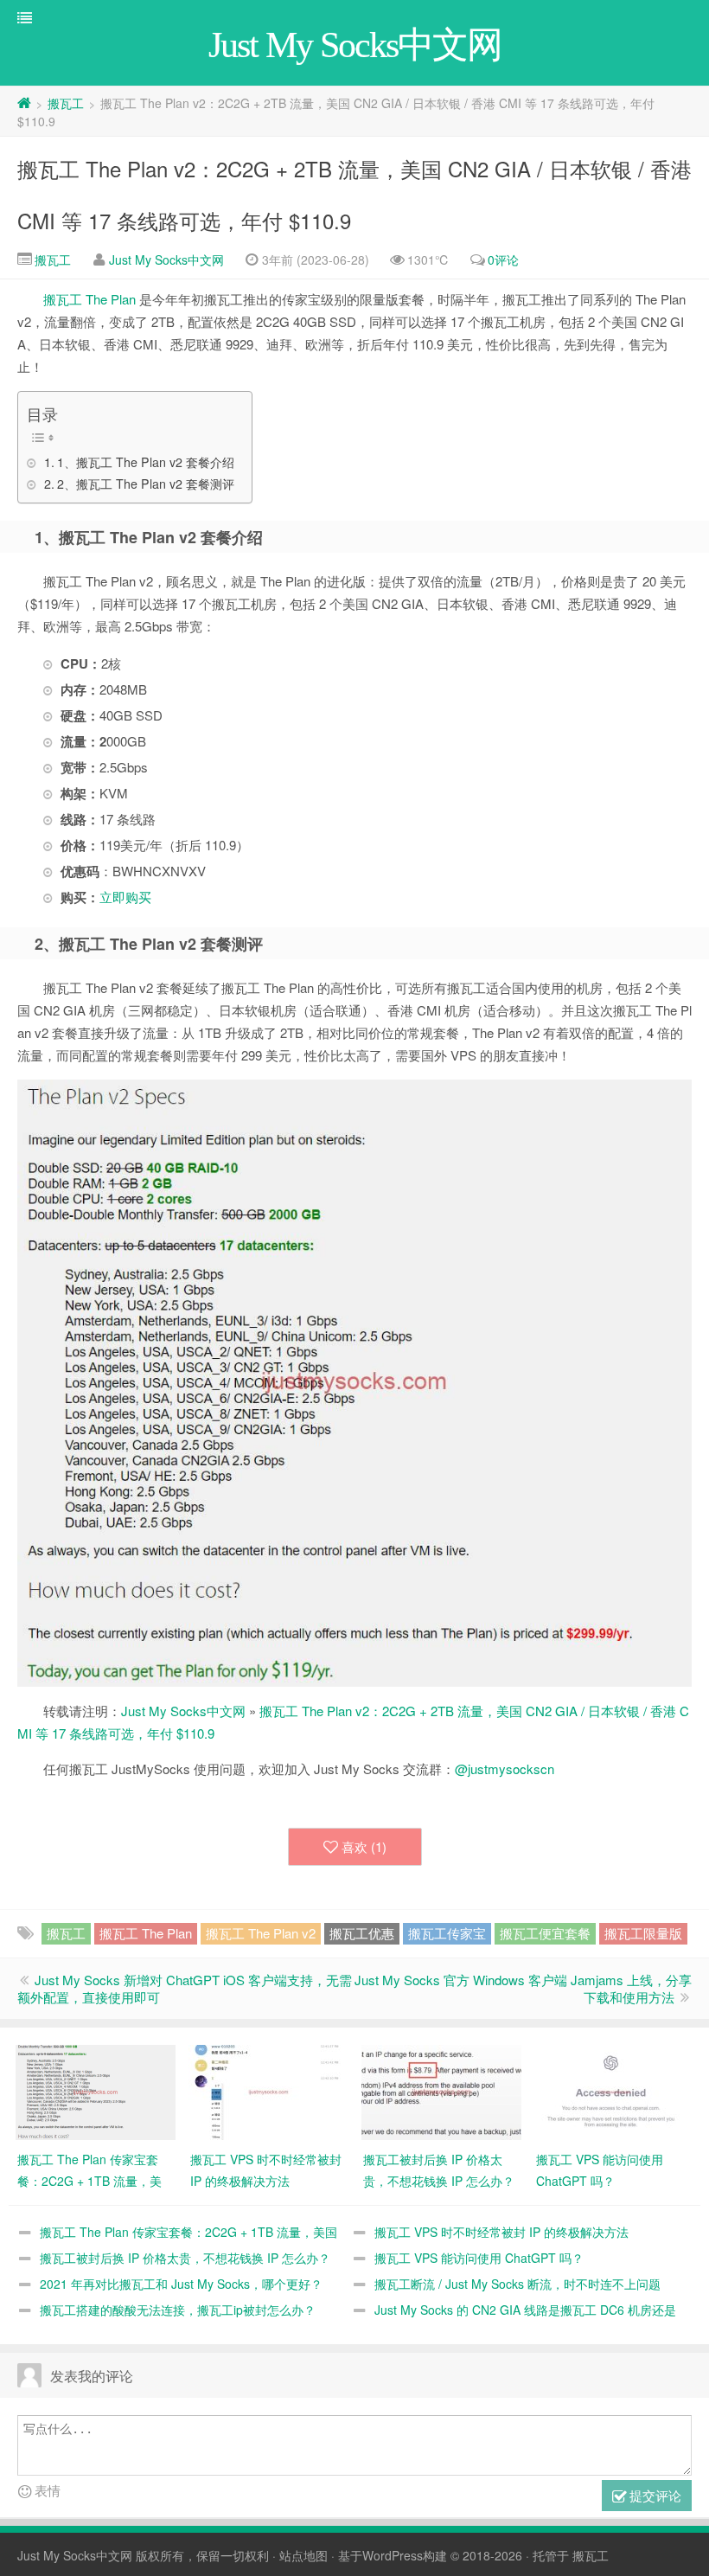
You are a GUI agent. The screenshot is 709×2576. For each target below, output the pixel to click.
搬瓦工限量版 (643, 1933)
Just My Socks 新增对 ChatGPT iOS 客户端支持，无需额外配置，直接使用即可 (185, 1988)
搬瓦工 (66, 103)
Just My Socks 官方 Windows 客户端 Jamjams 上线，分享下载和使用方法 (523, 1988)
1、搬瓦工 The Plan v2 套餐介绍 (146, 462)
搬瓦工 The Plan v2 (261, 1933)
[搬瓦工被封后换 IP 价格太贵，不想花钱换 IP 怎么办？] (441, 2091)
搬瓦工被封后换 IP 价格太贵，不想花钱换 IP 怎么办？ (185, 2258)
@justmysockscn (505, 1769)
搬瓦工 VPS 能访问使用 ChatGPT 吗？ (479, 2258)
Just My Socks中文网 (166, 260)
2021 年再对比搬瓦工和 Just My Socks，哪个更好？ (181, 2284)
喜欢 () (364, 1846)
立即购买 (125, 897)
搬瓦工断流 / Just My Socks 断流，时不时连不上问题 (517, 2284)
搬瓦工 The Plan (89, 299)
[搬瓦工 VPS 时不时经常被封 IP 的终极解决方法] (268, 2091)
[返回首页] (24, 103)
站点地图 (303, 2555)
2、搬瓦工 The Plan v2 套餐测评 (146, 484)
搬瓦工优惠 (362, 1933)
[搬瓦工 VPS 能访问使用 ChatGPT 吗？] (614, 2091)
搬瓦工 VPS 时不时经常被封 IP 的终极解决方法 (501, 2232)
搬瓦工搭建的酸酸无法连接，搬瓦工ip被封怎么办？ (178, 2310)
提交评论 (654, 2495)
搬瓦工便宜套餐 (545, 1933)
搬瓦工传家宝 (447, 1933)
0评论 (503, 260)
